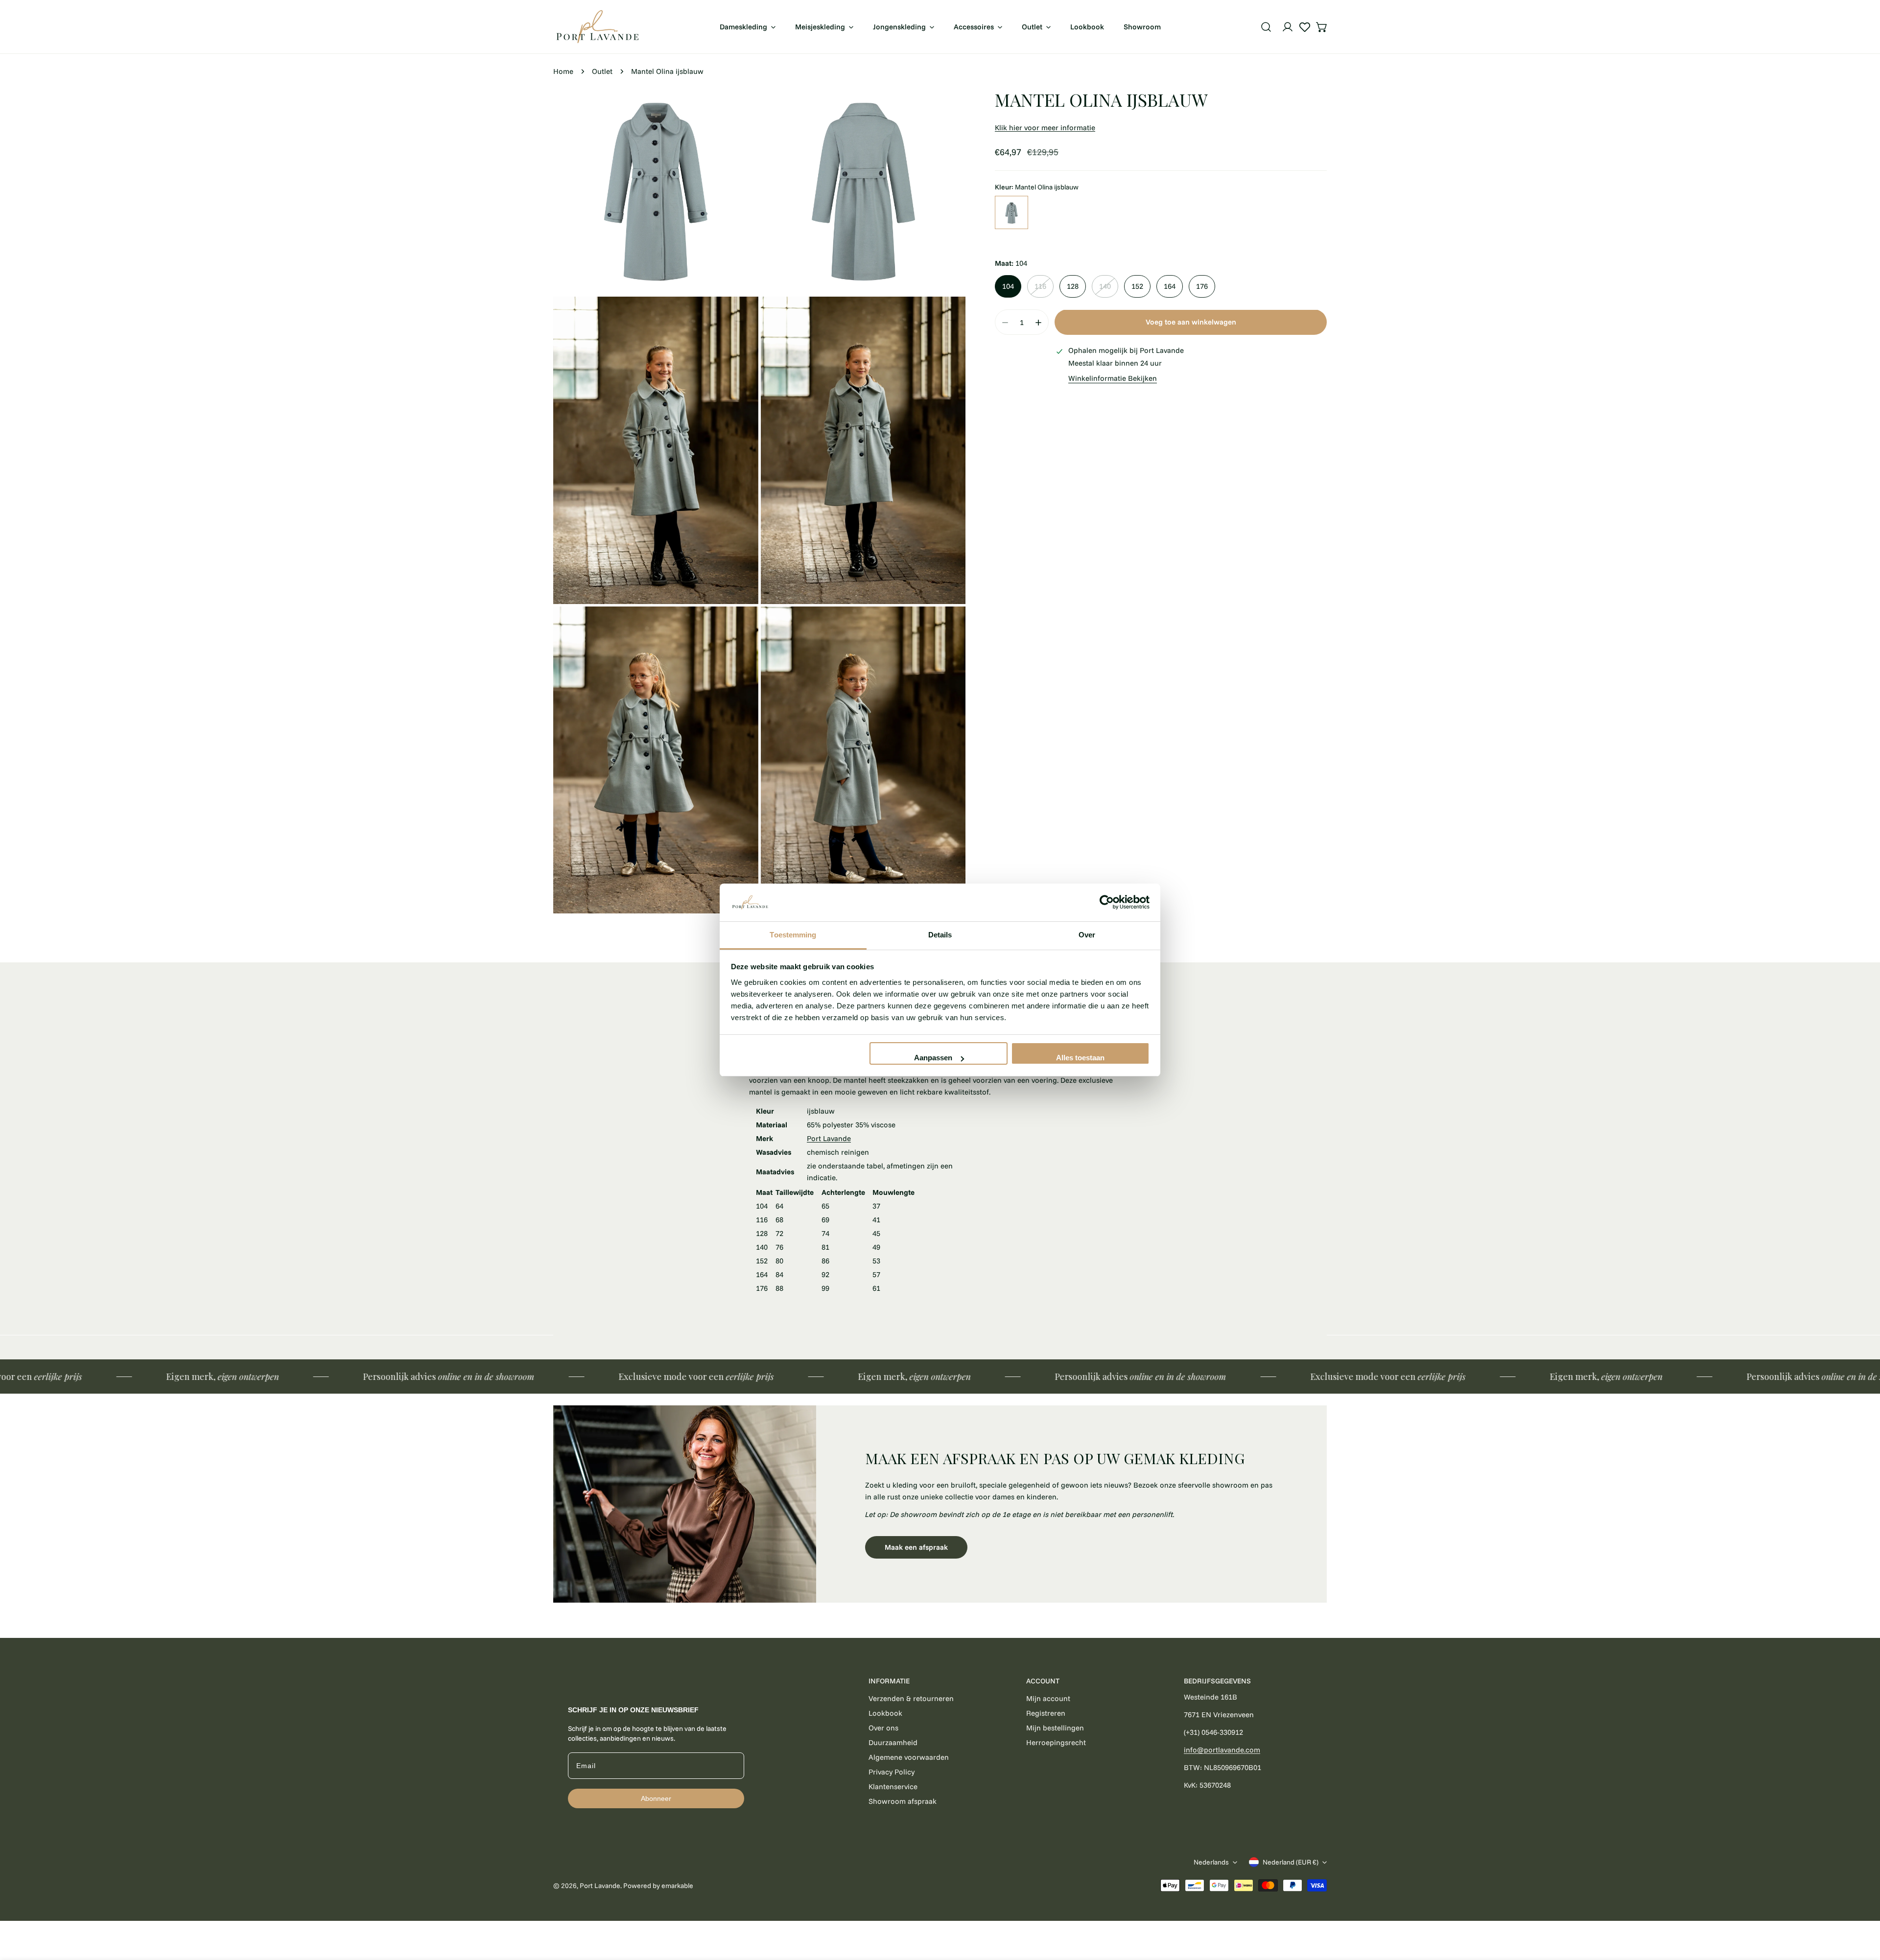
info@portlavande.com (1222, 1750)
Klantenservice (893, 1786)
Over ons (883, 1728)
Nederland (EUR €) (1291, 1862)
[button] (1322, 27)
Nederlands (1211, 1862)
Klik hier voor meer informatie (1045, 128)
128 (1073, 287)
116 (1040, 287)
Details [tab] (940, 935)
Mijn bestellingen (1055, 1728)
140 (1105, 287)
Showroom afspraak (903, 1801)
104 (1008, 287)
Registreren (1046, 1713)
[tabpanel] (940, 1504)
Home (563, 71)
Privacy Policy (892, 1772)
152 (1137, 287)
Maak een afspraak (916, 1547)
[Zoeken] (1266, 27)
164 (1170, 287)
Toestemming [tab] (793, 935)
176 (1202, 287)
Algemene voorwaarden (909, 1757)
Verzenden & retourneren (911, 1698)
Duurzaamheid (893, 1742)
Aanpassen (933, 1058)
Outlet (602, 71)
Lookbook (885, 1713)
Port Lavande (829, 1138)
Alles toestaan (1080, 1058)
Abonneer (656, 1798)
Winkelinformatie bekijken (1113, 379)
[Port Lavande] (597, 27)
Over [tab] (1087, 935)
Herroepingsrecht (1056, 1742)
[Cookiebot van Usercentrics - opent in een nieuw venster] (1107, 903)
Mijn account (1048, 1698)
